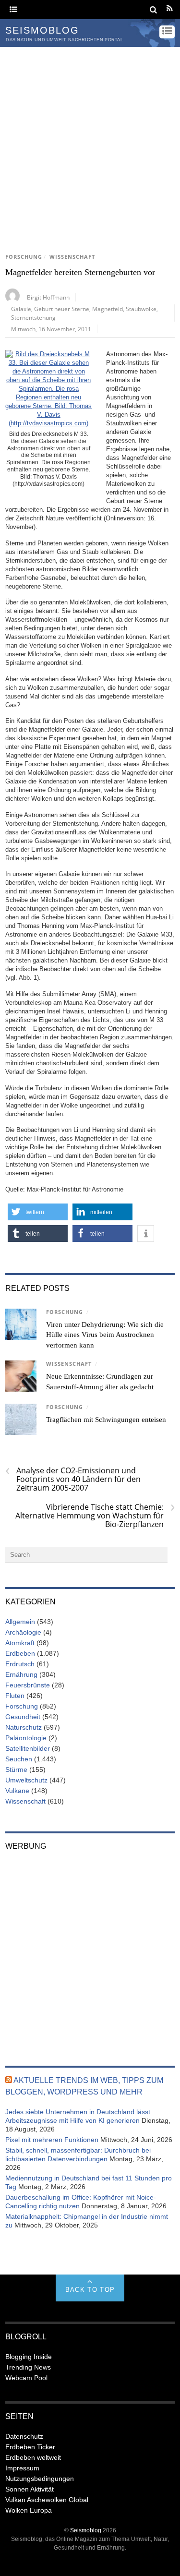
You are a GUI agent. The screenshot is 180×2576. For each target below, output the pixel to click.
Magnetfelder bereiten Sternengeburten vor (80, 272)
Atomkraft (20, 1643)
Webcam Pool (26, 2378)
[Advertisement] (90, 142)
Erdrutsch (20, 1664)
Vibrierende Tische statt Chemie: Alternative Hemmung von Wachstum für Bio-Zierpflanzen (95, 1516)
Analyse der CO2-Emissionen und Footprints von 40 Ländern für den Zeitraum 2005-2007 (73, 1479)
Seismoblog (86, 2530)
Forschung (24, 257)
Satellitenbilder (28, 1748)
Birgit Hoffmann (48, 297)
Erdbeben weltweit (33, 2457)
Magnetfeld (108, 309)
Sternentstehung (33, 317)
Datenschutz (24, 2436)
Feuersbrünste (28, 1685)
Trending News (28, 2367)
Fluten (15, 1696)
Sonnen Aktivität (30, 2489)
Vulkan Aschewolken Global (47, 2500)
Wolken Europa (29, 2510)
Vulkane (17, 1791)
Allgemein (20, 1622)
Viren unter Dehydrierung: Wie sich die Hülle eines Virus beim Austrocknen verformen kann (105, 1335)
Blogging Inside (29, 2357)
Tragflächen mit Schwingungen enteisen (106, 1420)
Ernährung (21, 1674)
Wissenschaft (72, 257)
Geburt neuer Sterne (62, 309)
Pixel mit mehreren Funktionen (52, 2140)
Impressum (22, 2468)
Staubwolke (141, 309)
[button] (38, 1212)
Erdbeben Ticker (30, 2447)
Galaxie (21, 309)
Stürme (16, 1769)
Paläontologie (26, 1738)
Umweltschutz (26, 1780)
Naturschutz (24, 1727)
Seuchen (19, 1759)
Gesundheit (23, 1717)
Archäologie (23, 1632)
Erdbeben (20, 1653)
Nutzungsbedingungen (40, 2479)
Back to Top (90, 2290)
